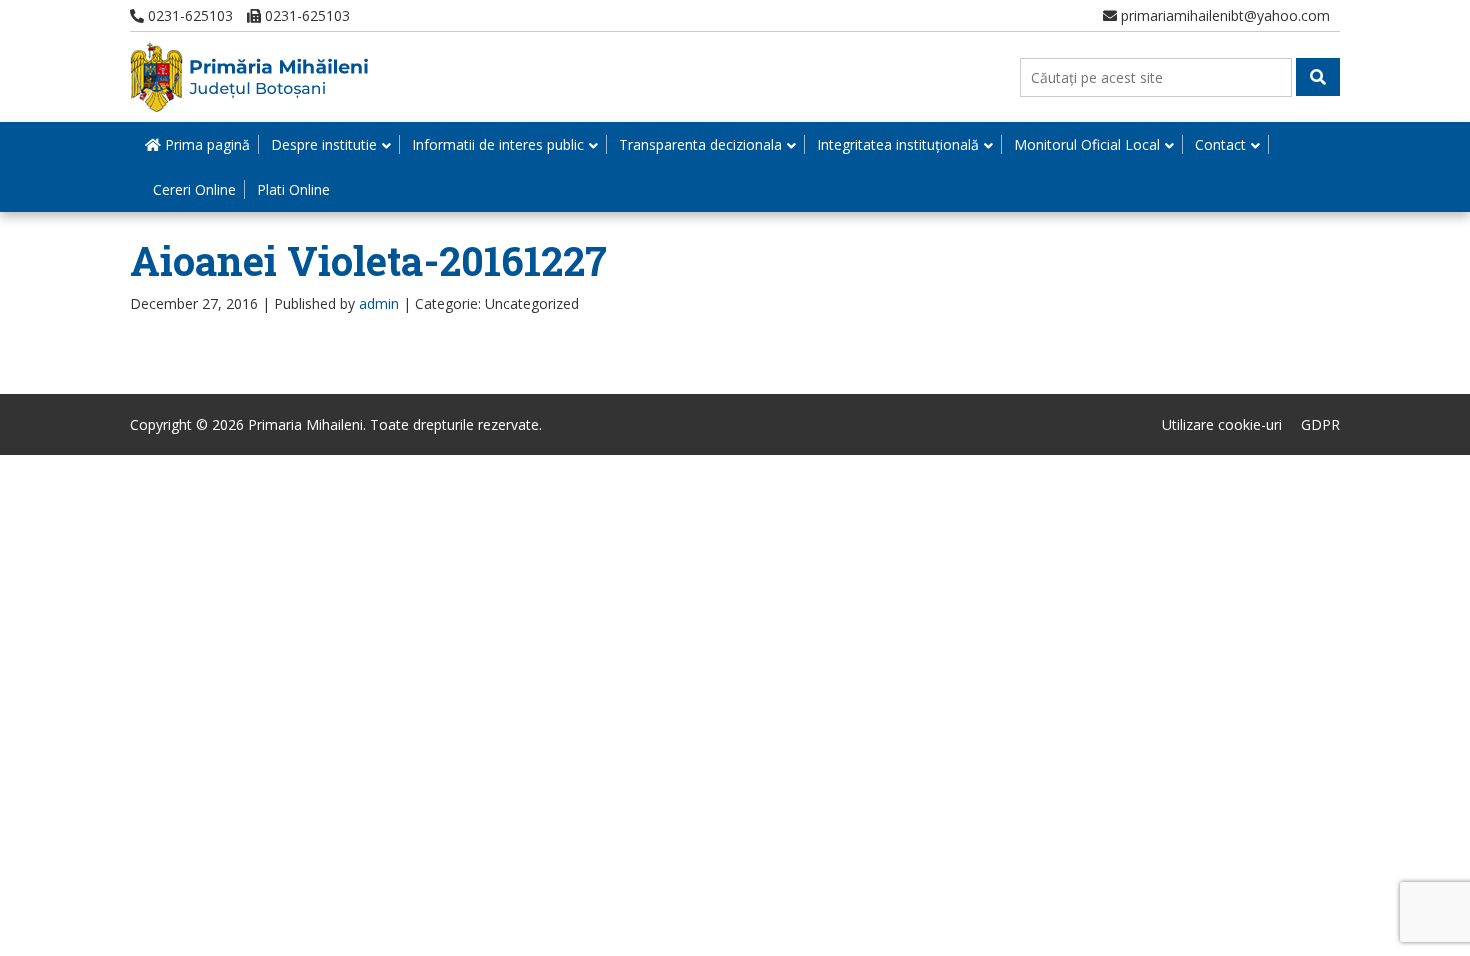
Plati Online (293, 189)
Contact (1220, 144)
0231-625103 (188, 15)
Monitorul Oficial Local (1087, 144)
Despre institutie (324, 144)
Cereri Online (194, 189)
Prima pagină (205, 144)
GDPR (1320, 424)
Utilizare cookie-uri (1222, 424)
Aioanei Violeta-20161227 (368, 260)
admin (379, 303)
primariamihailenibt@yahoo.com (1223, 15)
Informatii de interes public (498, 144)
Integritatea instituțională (898, 144)
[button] (1318, 77)
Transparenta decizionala (700, 144)
